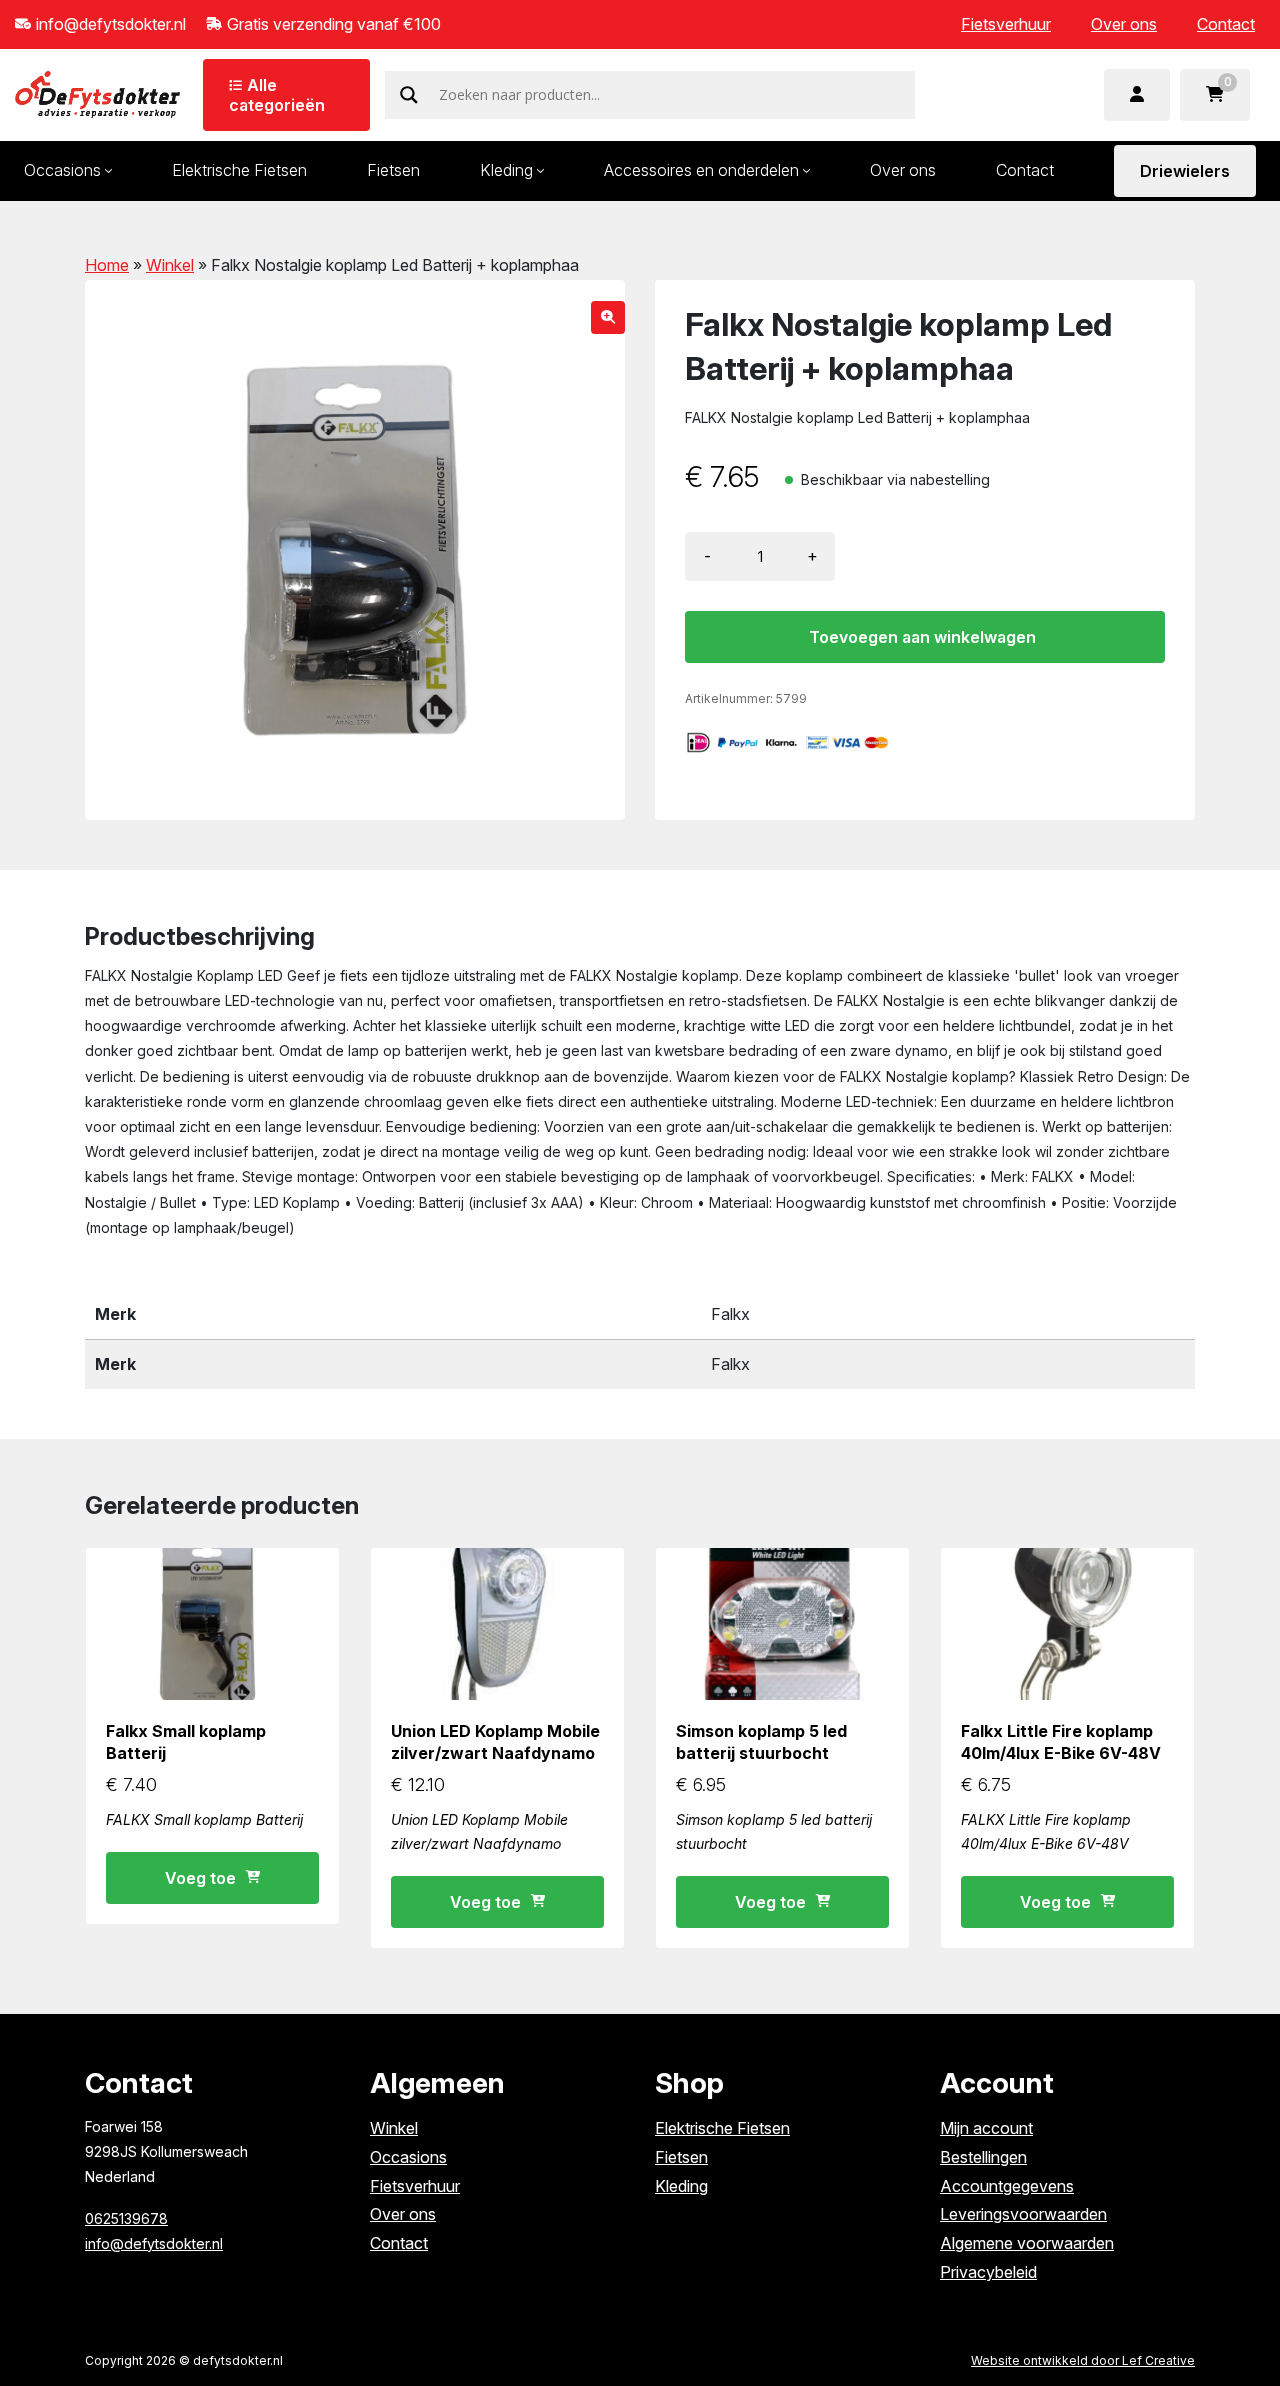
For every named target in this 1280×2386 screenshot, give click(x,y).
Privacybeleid (988, 2272)
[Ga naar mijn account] (1137, 95)
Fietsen (393, 170)
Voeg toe (200, 1878)
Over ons (1124, 24)
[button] (608, 317)
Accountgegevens (1007, 2186)
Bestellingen (983, 2157)
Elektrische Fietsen (239, 170)
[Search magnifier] (409, 95)
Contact (1226, 24)
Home (107, 265)
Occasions (408, 2157)
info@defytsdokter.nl (154, 2243)
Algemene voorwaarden (1027, 2243)
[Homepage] (97, 93)
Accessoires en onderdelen (701, 170)
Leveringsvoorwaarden (1023, 2214)
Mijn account (986, 2128)
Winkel (170, 265)
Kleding (506, 170)
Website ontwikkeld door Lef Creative (1083, 2360)
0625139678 (126, 2218)
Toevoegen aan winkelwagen (922, 637)
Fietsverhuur (1006, 24)
